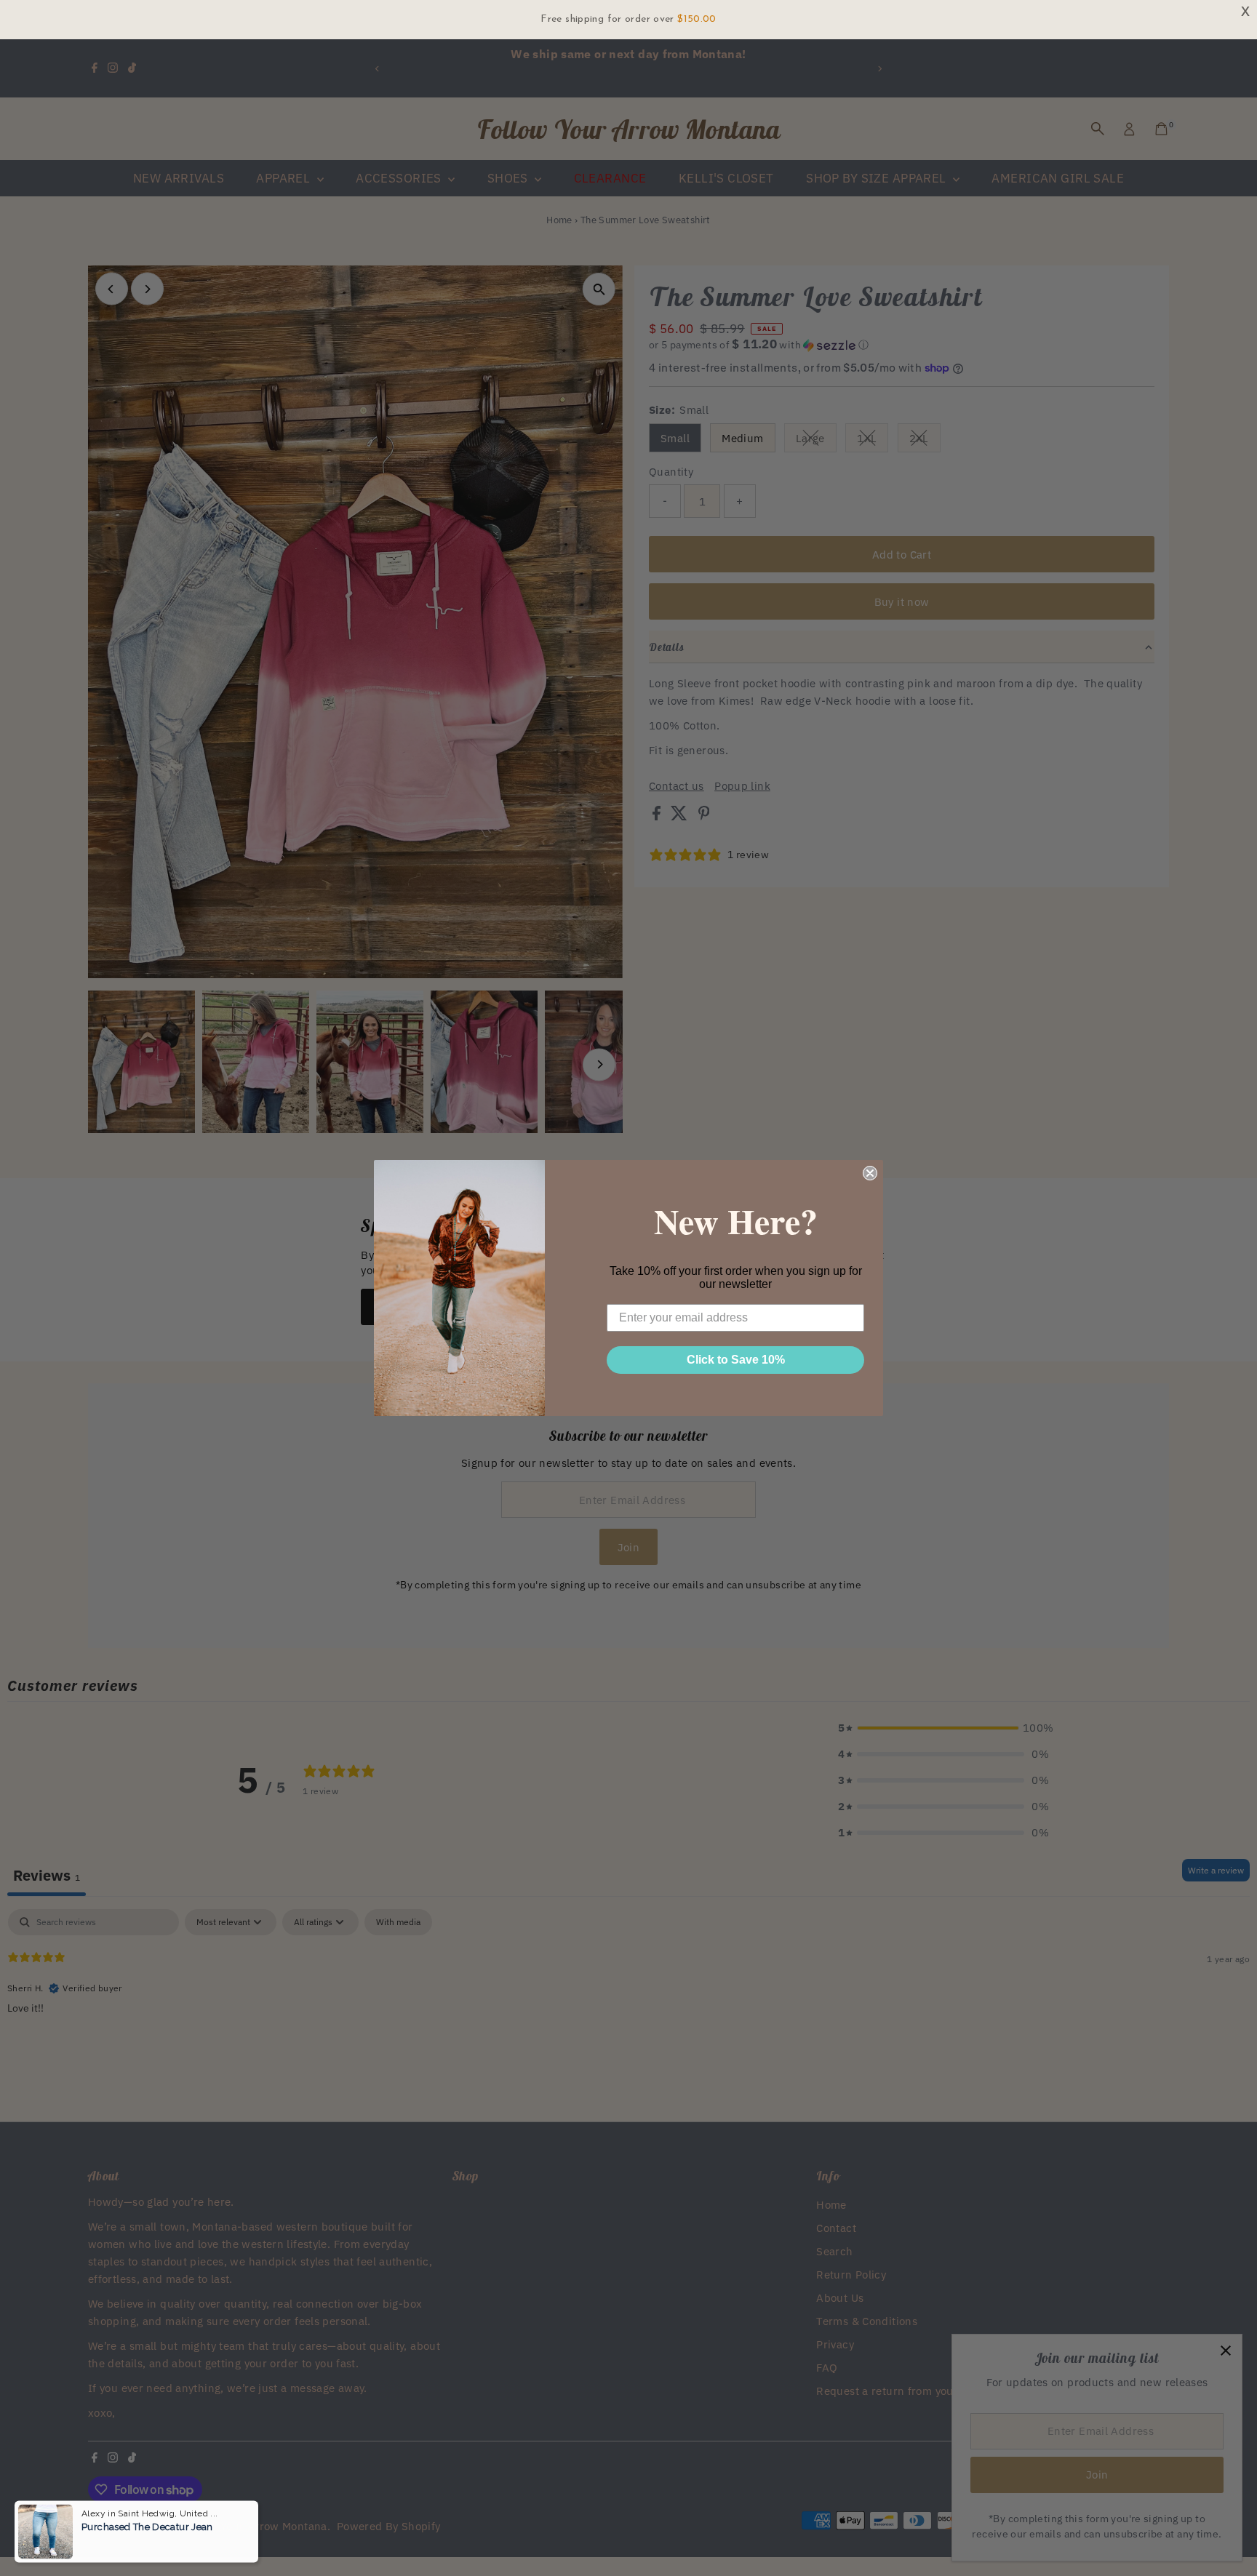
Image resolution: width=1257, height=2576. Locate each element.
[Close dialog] (870, 1173)
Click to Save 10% (736, 1360)
